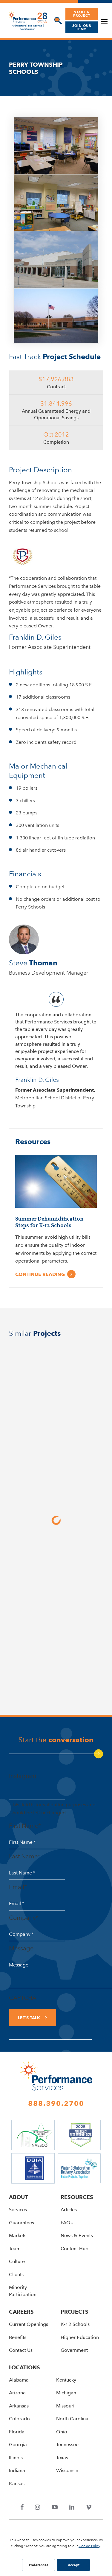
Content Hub (75, 2249)
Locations (24, 2367)
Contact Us (21, 2350)
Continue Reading (40, 1274)
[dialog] (57, 21)
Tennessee (67, 2445)
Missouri (65, 2406)
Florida (17, 2432)
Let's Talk (29, 2018)
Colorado (19, 2419)
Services (18, 2210)
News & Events (77, 2236)
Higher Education (80, 2337)
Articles (69, 2210)
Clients (16, 2275)
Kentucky (66, 2380)
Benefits (18, 2337)
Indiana (17, 2470)
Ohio (62, 2432)
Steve (33, 963)
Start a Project (82, 14)
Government (74, 2350)
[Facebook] (22, 2508)
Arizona (17, 2393)
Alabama (19, 2380)
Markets (18, 2236)
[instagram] (38, 2508)
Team (15, 2249)
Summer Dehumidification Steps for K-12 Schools (49, 1222)
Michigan (66, 2393)
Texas (62, 2458)
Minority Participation (23, 2291)
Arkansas (19, 2406)
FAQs (67, 2223)
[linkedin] (72, 2508)
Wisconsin (67, 2470)
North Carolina (72, 2419)
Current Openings (29, 2324)
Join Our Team (82, 27)
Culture (17, 2261)
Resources (77, 2197)
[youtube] (55, 2508)
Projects (75, 2312)
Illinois (16, 2458)
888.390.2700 (56, 2103)
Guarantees (22, 2223)
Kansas (17, 2484)
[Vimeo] (89, 2508)
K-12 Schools (75, 2324)
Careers (21, 2312)
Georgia (18, 2445)
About (18, 2197)
